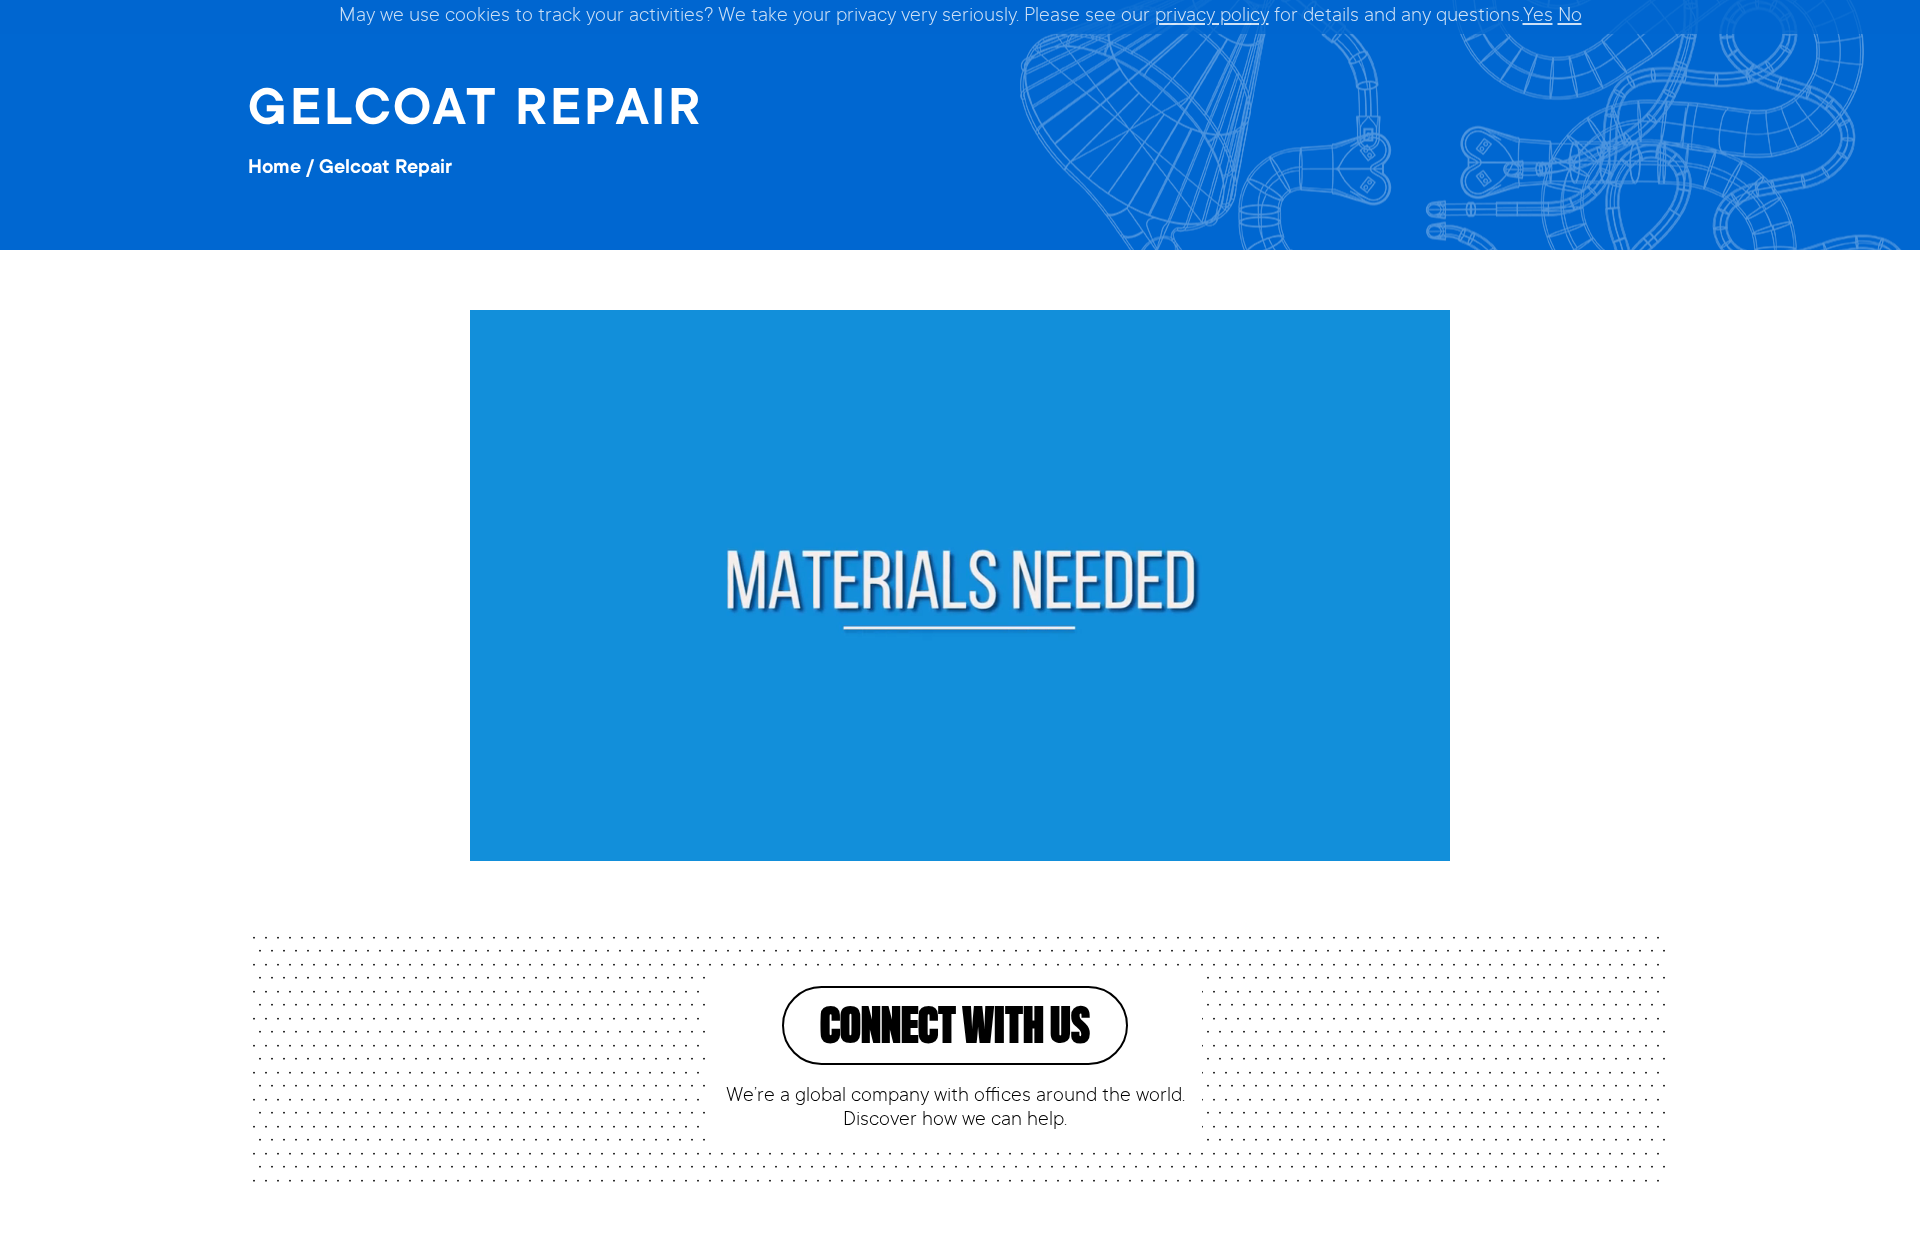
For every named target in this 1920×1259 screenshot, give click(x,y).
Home (274, 169)
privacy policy (1212, 17)
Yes (1538, 17)
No (1570, 17)
